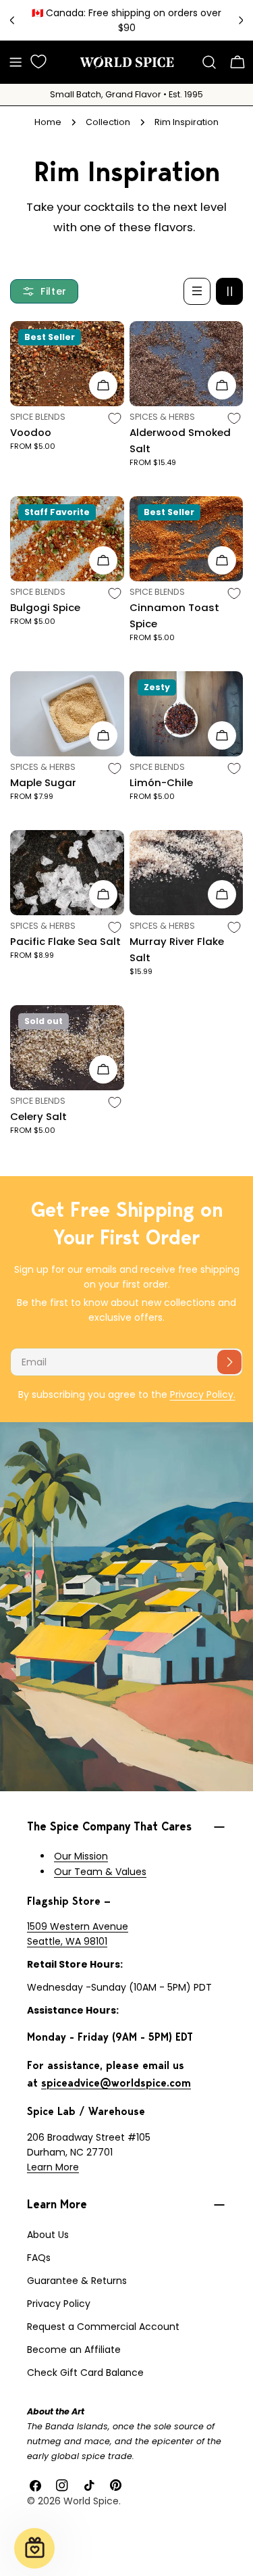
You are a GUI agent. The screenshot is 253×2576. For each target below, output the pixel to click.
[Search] (209, 62)
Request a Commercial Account (103, 2327)
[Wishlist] (38, 62)
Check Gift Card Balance (85, 2373)
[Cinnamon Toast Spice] (187, 539)
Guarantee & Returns (77, 2281)
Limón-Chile (161, 782)
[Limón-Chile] (187, 714)
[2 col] (229, 291)
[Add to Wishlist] (115, 418)
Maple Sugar (43, 782)
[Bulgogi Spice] (67, 539)
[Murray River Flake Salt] (187, 873)
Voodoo (31, 432)
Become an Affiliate (74, 2350)
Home (48, 122)
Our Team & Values (100, 1872)
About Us (48, 2235)
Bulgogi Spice (45, 607)
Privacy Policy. (203, 1394)
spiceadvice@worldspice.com (116, 2083)
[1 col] (197, 291)
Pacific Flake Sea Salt (65, 941)
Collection (108, 122)
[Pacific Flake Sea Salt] (67, 873)
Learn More (53, 2167)
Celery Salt (38, 1116)
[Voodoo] (67, 364)
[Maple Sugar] (67, 714)
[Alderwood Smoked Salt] (187, 364)
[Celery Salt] (67, 1048)
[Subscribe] (229, 1362)
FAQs (39, 2258)
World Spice (91, 2501)
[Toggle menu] (16, 62)
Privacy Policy (59, 2304)
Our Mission (81, 1856)
